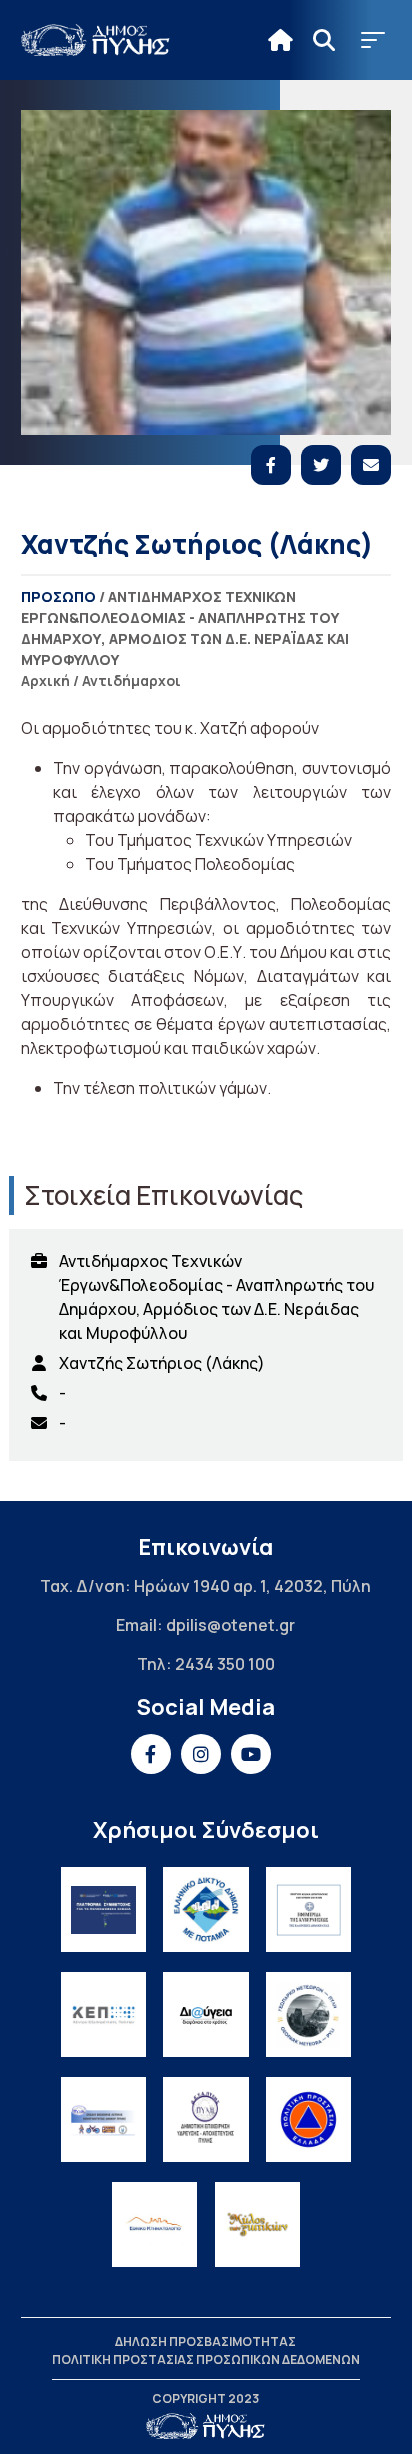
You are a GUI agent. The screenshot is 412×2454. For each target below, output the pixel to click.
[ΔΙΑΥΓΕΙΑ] (205, 2014)
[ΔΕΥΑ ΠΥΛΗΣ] (205, 2119)
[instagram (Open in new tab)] (201, 1754)
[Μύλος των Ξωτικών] (257, 2224)
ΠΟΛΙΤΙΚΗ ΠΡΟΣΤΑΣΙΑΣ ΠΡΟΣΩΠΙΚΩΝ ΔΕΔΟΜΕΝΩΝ (206, 2359)
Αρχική (45, 680)
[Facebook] (271, 465)
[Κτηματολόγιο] (154, 2224)
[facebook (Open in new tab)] (151, 1754)
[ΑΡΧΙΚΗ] (280, 40)
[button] (373, 40)
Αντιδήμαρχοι (131, 680)
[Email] (371, 465)
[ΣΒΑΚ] (103, 2119)
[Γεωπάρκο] (308, 2014)
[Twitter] (321, 465)
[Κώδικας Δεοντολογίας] (308, 1909)
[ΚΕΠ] (103, 2014)
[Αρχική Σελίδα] (96, 40)
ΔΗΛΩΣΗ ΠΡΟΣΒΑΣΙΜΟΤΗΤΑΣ (205, 2341)
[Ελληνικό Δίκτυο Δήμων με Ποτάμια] (205, 1909)
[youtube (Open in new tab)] (251, 1754)
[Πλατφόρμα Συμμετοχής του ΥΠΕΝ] (103, 1909)
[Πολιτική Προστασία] (308, 2119)
